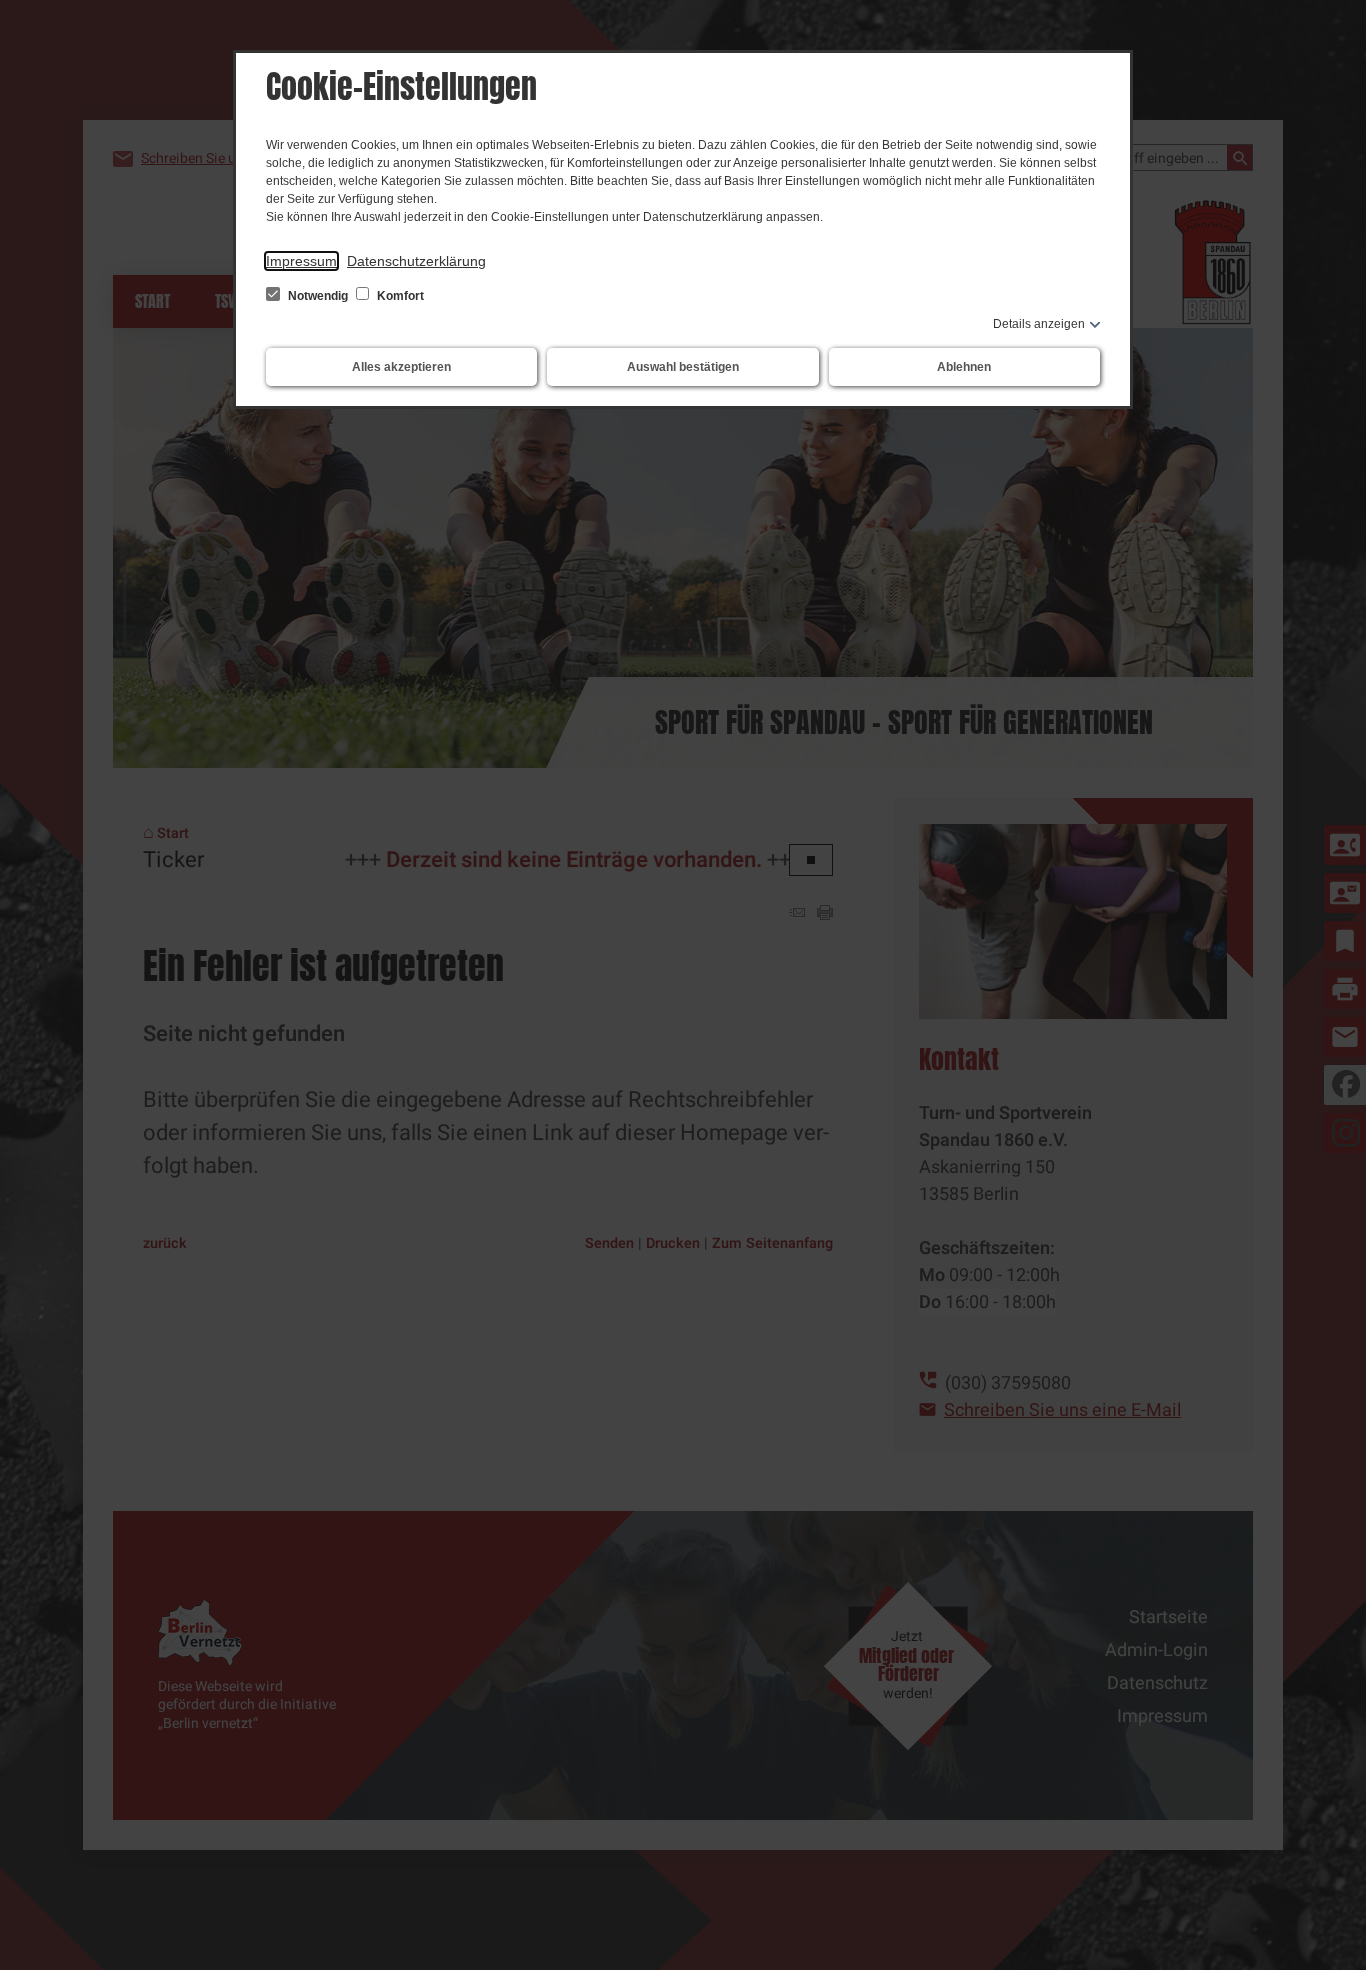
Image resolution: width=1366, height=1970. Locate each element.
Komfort (399, 296)
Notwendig (318, 296)
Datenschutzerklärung (416, 261)
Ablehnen (964, 367)
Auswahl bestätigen (683, 367)
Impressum (301, 261)
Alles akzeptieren (401, 367)
